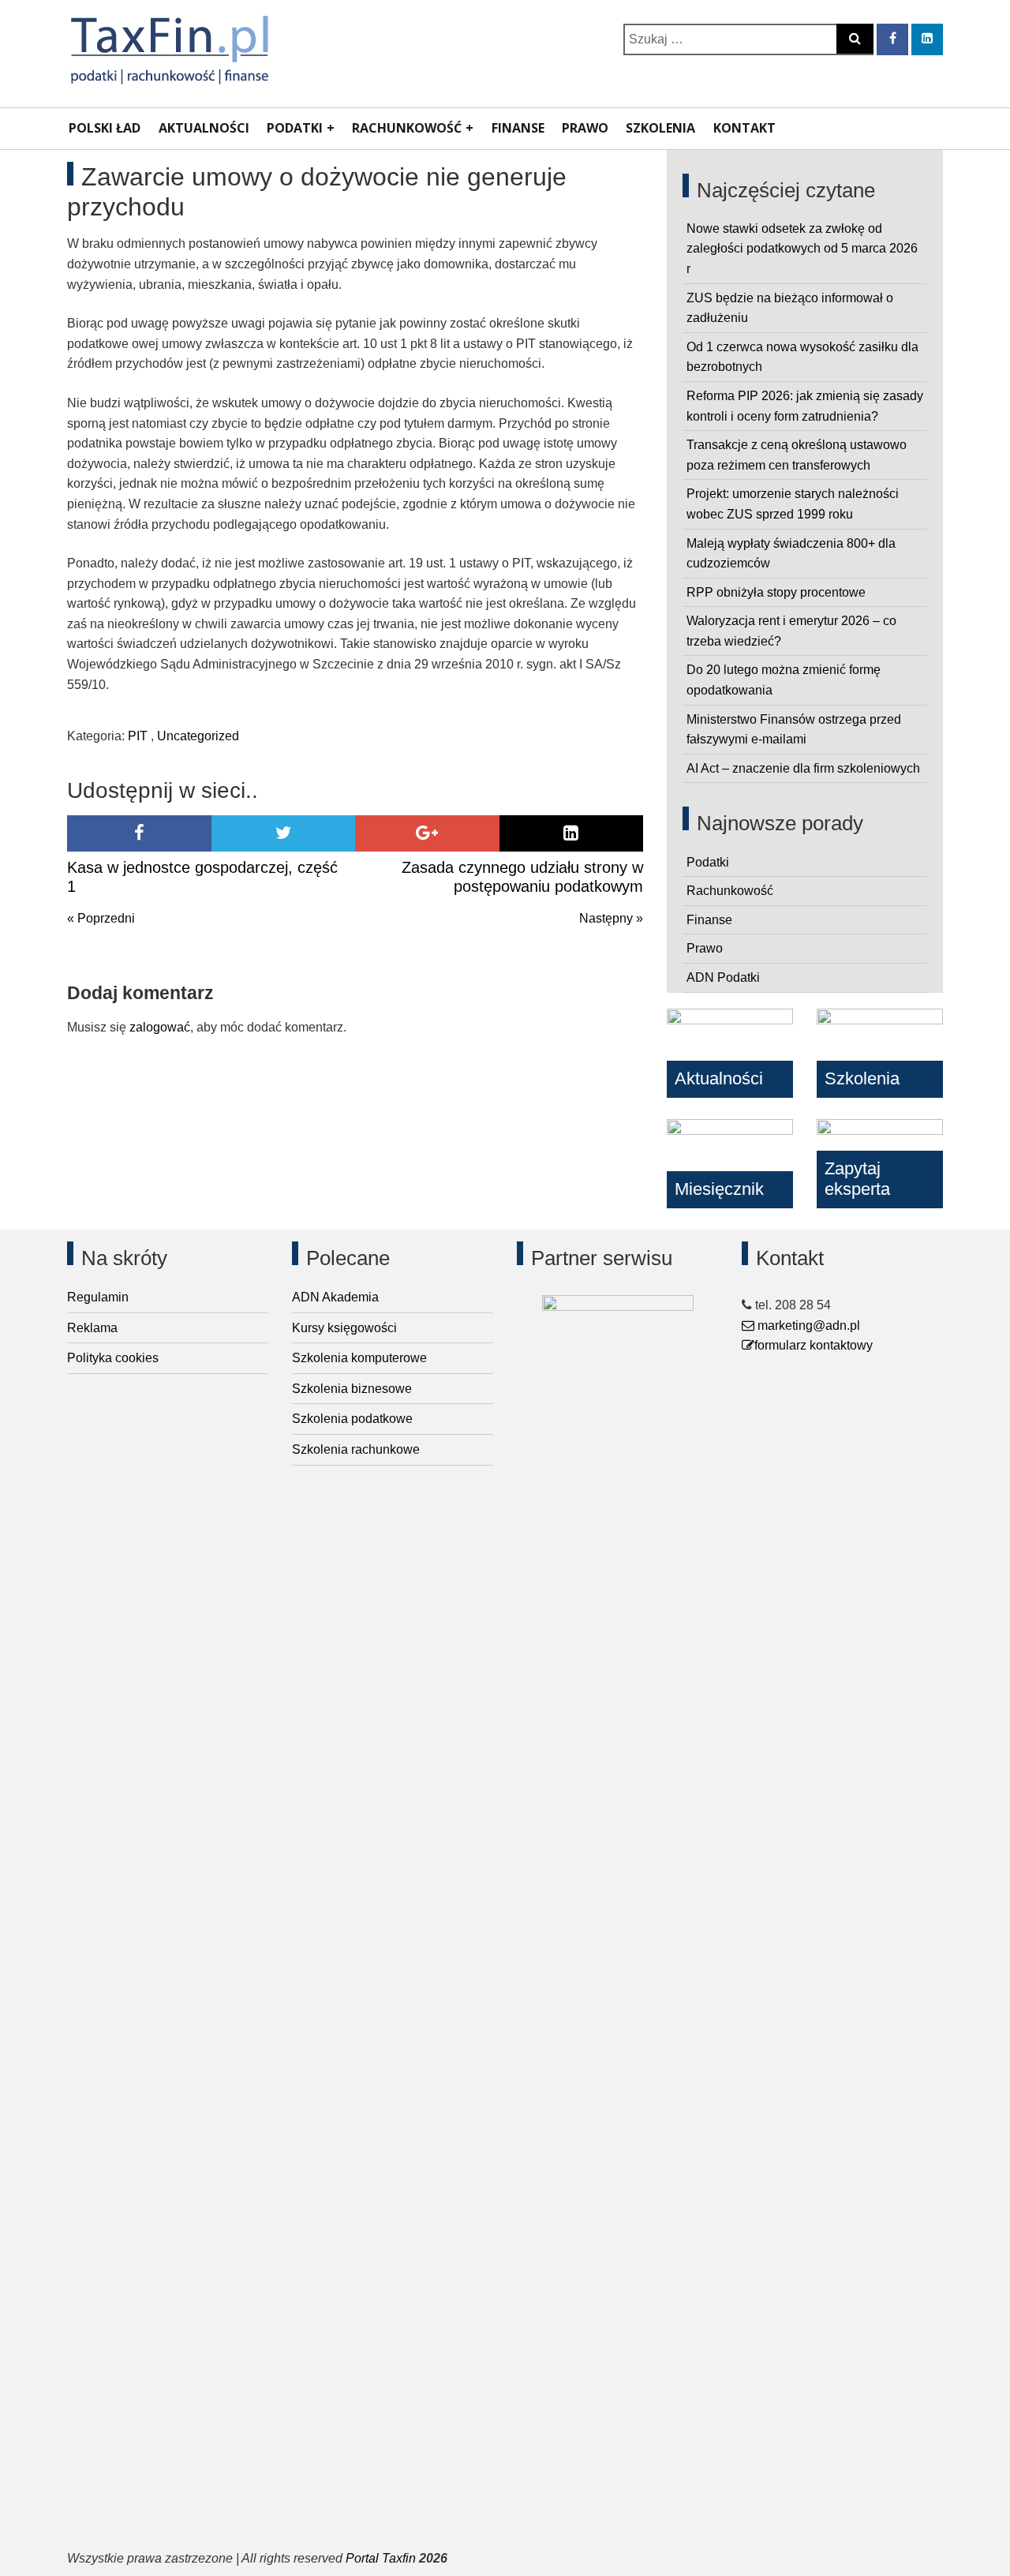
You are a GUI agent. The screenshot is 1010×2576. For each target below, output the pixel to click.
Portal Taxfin (381, 2558)
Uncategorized (198, 736)
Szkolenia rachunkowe (356, 1449)
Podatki (295, 128)
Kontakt (744, 128)
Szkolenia (660, 128)
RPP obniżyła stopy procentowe (776, 592)
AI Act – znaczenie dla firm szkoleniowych (803, 768)
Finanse (518, 128)
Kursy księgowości (344, 1328)
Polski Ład (105, 128)
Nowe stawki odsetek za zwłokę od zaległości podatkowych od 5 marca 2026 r (802, 249)
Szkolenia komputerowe (359, 1358)
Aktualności (204, 128)
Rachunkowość (407, 128)
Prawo (585, 128)
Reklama (92, 1328)
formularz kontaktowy (814, 1345)
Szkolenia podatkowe (352, 1419)
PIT (138, 736)
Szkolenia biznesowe (352, 1389)
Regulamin (98, 1297)
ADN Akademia (335, 1297)
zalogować (160, 1027)
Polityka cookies (113, 1358)
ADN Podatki (723, 977)
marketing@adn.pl (807, 1325)
